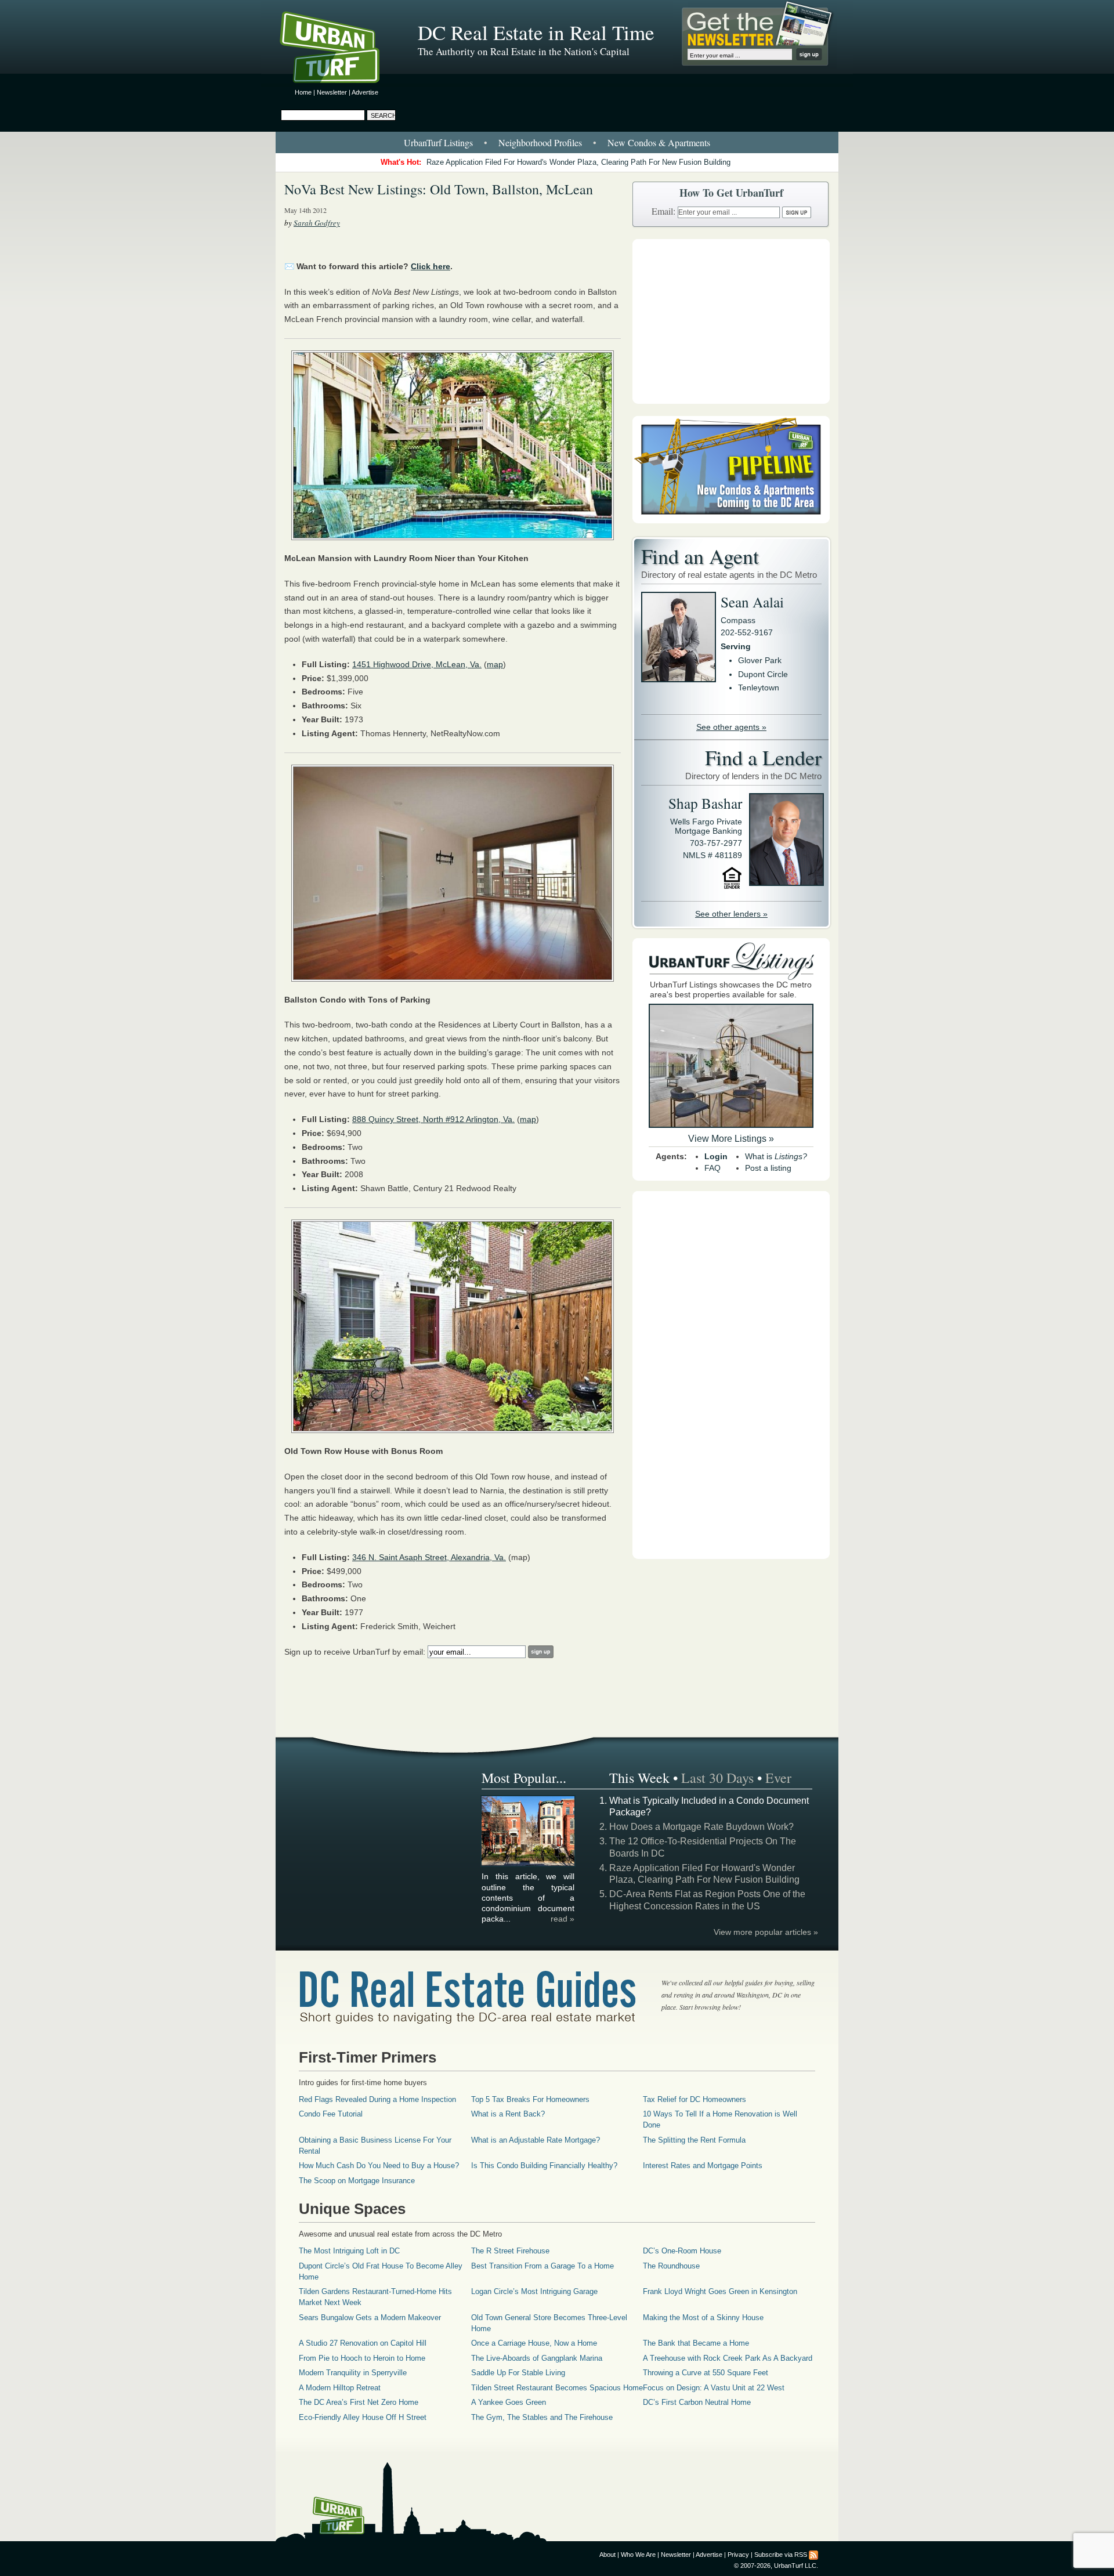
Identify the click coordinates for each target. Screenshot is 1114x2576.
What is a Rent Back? (508, 2114)
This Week (639, 1778)
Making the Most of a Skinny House (703, 2318)
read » (563, 1919)
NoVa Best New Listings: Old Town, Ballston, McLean (439, 189)
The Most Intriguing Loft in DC (349, 2251)
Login (716, 1156)
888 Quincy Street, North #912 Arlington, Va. (433, 1119)
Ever (778, 1778)
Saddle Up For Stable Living (518, 2373)
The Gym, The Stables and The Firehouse (542, 2417)
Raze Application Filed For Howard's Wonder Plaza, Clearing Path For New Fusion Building (578, 162)
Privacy (738, 2555)
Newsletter (332, 92)
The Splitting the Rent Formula (694, 2140)
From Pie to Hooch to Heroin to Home (362, 2358)
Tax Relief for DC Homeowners (695, 2099)
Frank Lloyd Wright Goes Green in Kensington (720, 2291)
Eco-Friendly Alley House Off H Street (363, 2417)
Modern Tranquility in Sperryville (353, 2373)
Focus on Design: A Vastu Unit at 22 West (714, 2388)
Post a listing (768, 1168)
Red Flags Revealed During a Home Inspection (377, 2099)
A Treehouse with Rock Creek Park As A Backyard (728, 2358)
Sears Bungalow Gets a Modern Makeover (370, 2318)
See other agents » (731, 727)
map (495, 664)
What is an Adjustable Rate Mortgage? (536, 2140)
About (607, 2555)
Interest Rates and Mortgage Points (703, 2166)
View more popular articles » (766, 1932)
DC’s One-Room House (682, 2251)
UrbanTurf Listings (438, 142)
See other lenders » (731, 914)
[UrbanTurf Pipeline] (731, 520)
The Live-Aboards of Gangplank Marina (537, 2358)
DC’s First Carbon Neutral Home (697, 2402)
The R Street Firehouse (510, 2251)
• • (557, 142)
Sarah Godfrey (317, 223)
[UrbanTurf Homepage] (339, 49)
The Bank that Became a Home (696, 2343)
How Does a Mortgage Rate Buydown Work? (701, 1827)
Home (303, 92)
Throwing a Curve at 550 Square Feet (706, 2373)
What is (776, 1156)
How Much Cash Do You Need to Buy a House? (379, 2166)
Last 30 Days (717, 1778)
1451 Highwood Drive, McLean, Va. (417, 664)
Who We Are (638, 2555)
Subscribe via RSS (781, 2555)
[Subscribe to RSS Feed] (813, 2555)
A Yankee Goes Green (509, 2402)
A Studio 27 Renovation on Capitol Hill (363, 2343)
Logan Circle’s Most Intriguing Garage (534, 2291)
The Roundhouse (671, 2266)
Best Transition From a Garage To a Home (542, 2266)
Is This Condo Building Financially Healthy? (544, 2166)
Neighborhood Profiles (540, 142)
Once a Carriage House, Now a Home (534, 2343)
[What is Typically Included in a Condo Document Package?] (529, 1864)
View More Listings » (731, 1139)
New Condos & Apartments (659, 142)
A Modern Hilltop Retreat (340, 2388)
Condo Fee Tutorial (331, 2114)
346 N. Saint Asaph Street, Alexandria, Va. (429, 1557)
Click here (431, 266)
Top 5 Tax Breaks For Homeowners (530, 2099)
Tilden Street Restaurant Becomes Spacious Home (557, 2388)
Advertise (365, 92)
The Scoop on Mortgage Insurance (357, 2181)
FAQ (712, 1168)
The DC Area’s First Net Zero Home (359, 2402)
